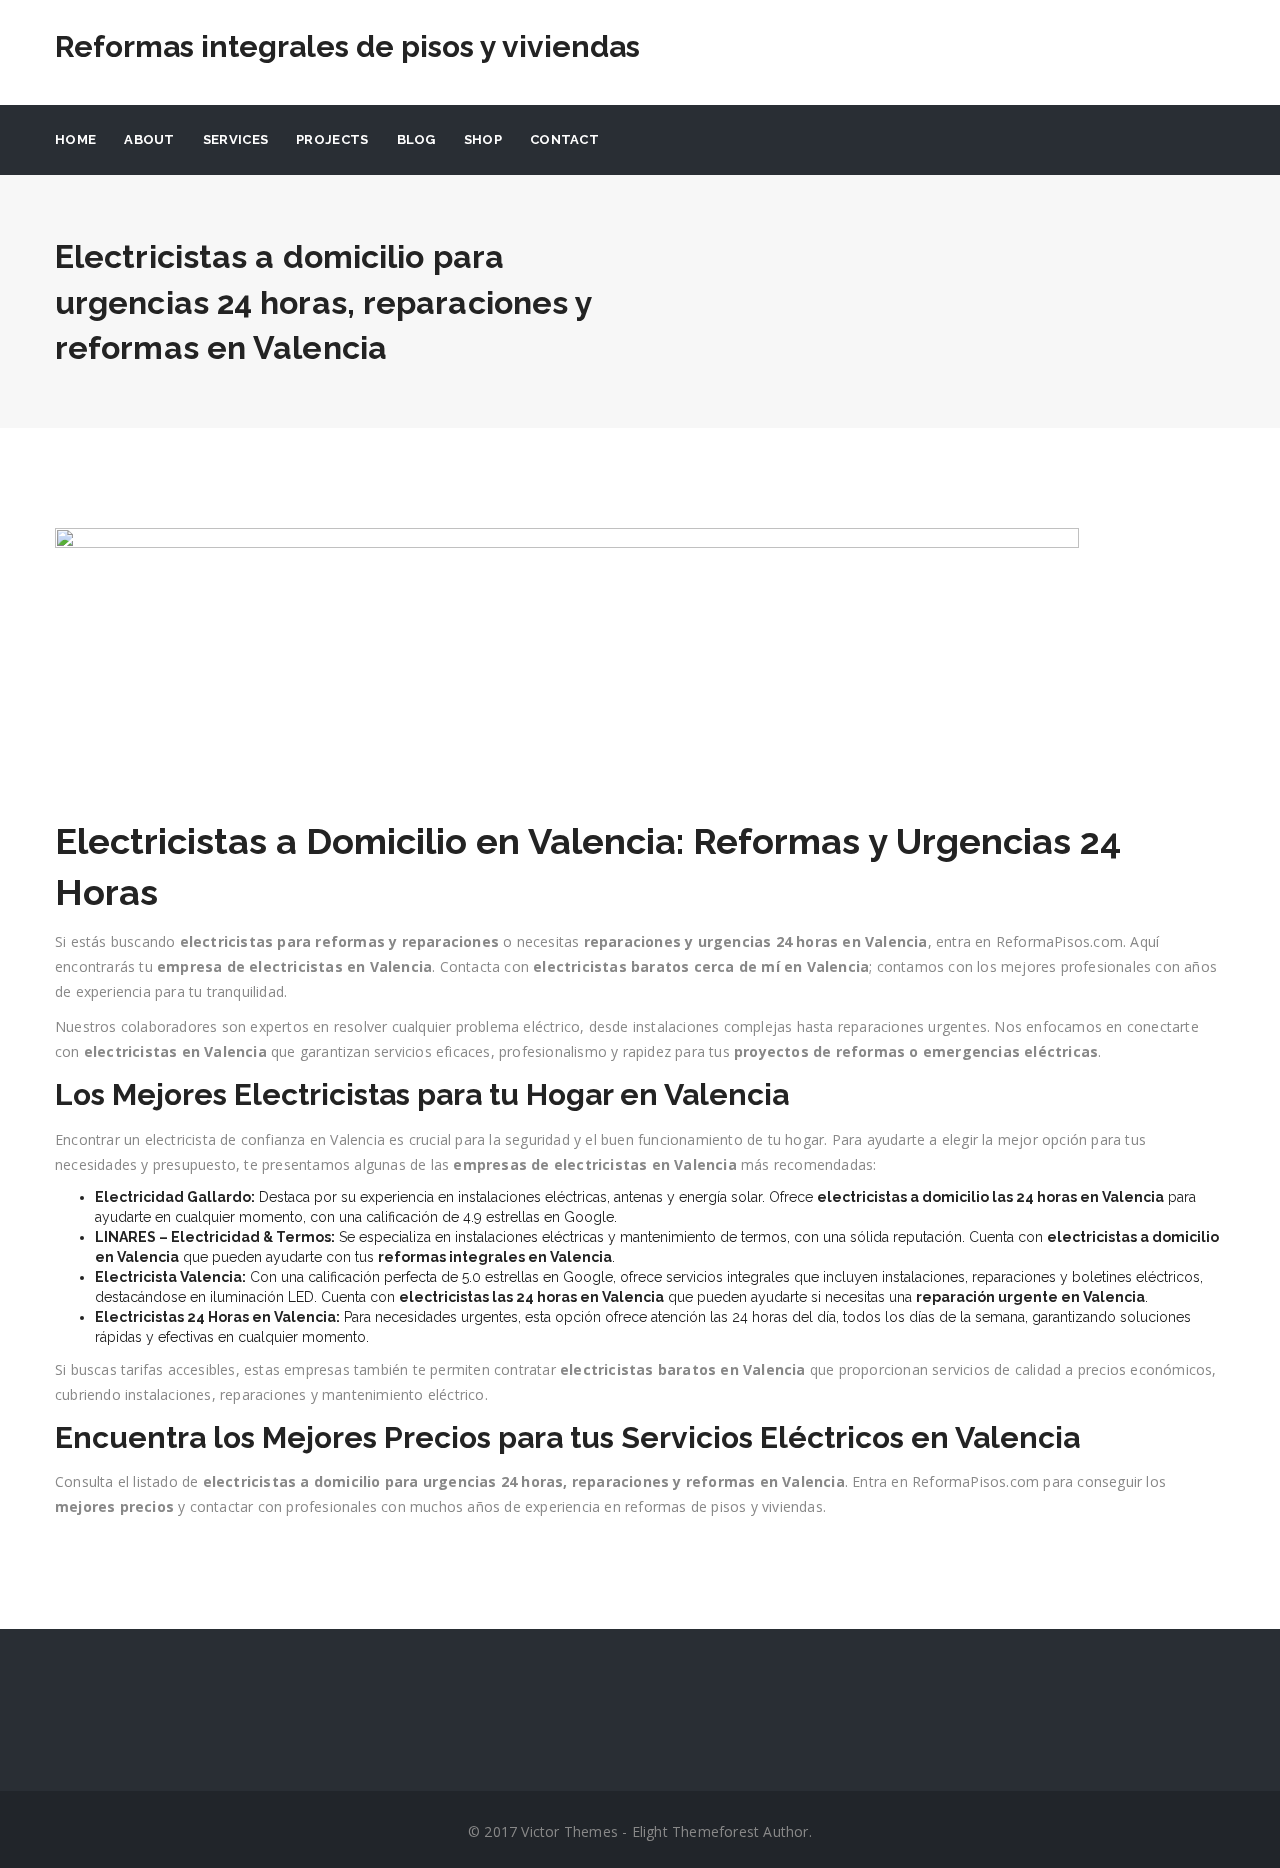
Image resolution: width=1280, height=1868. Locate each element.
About (149, 139)
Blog (416, 139)
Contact (564, 139)
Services (235, 139)
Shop (483, 139)
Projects (332, 139)
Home (75, 139)
